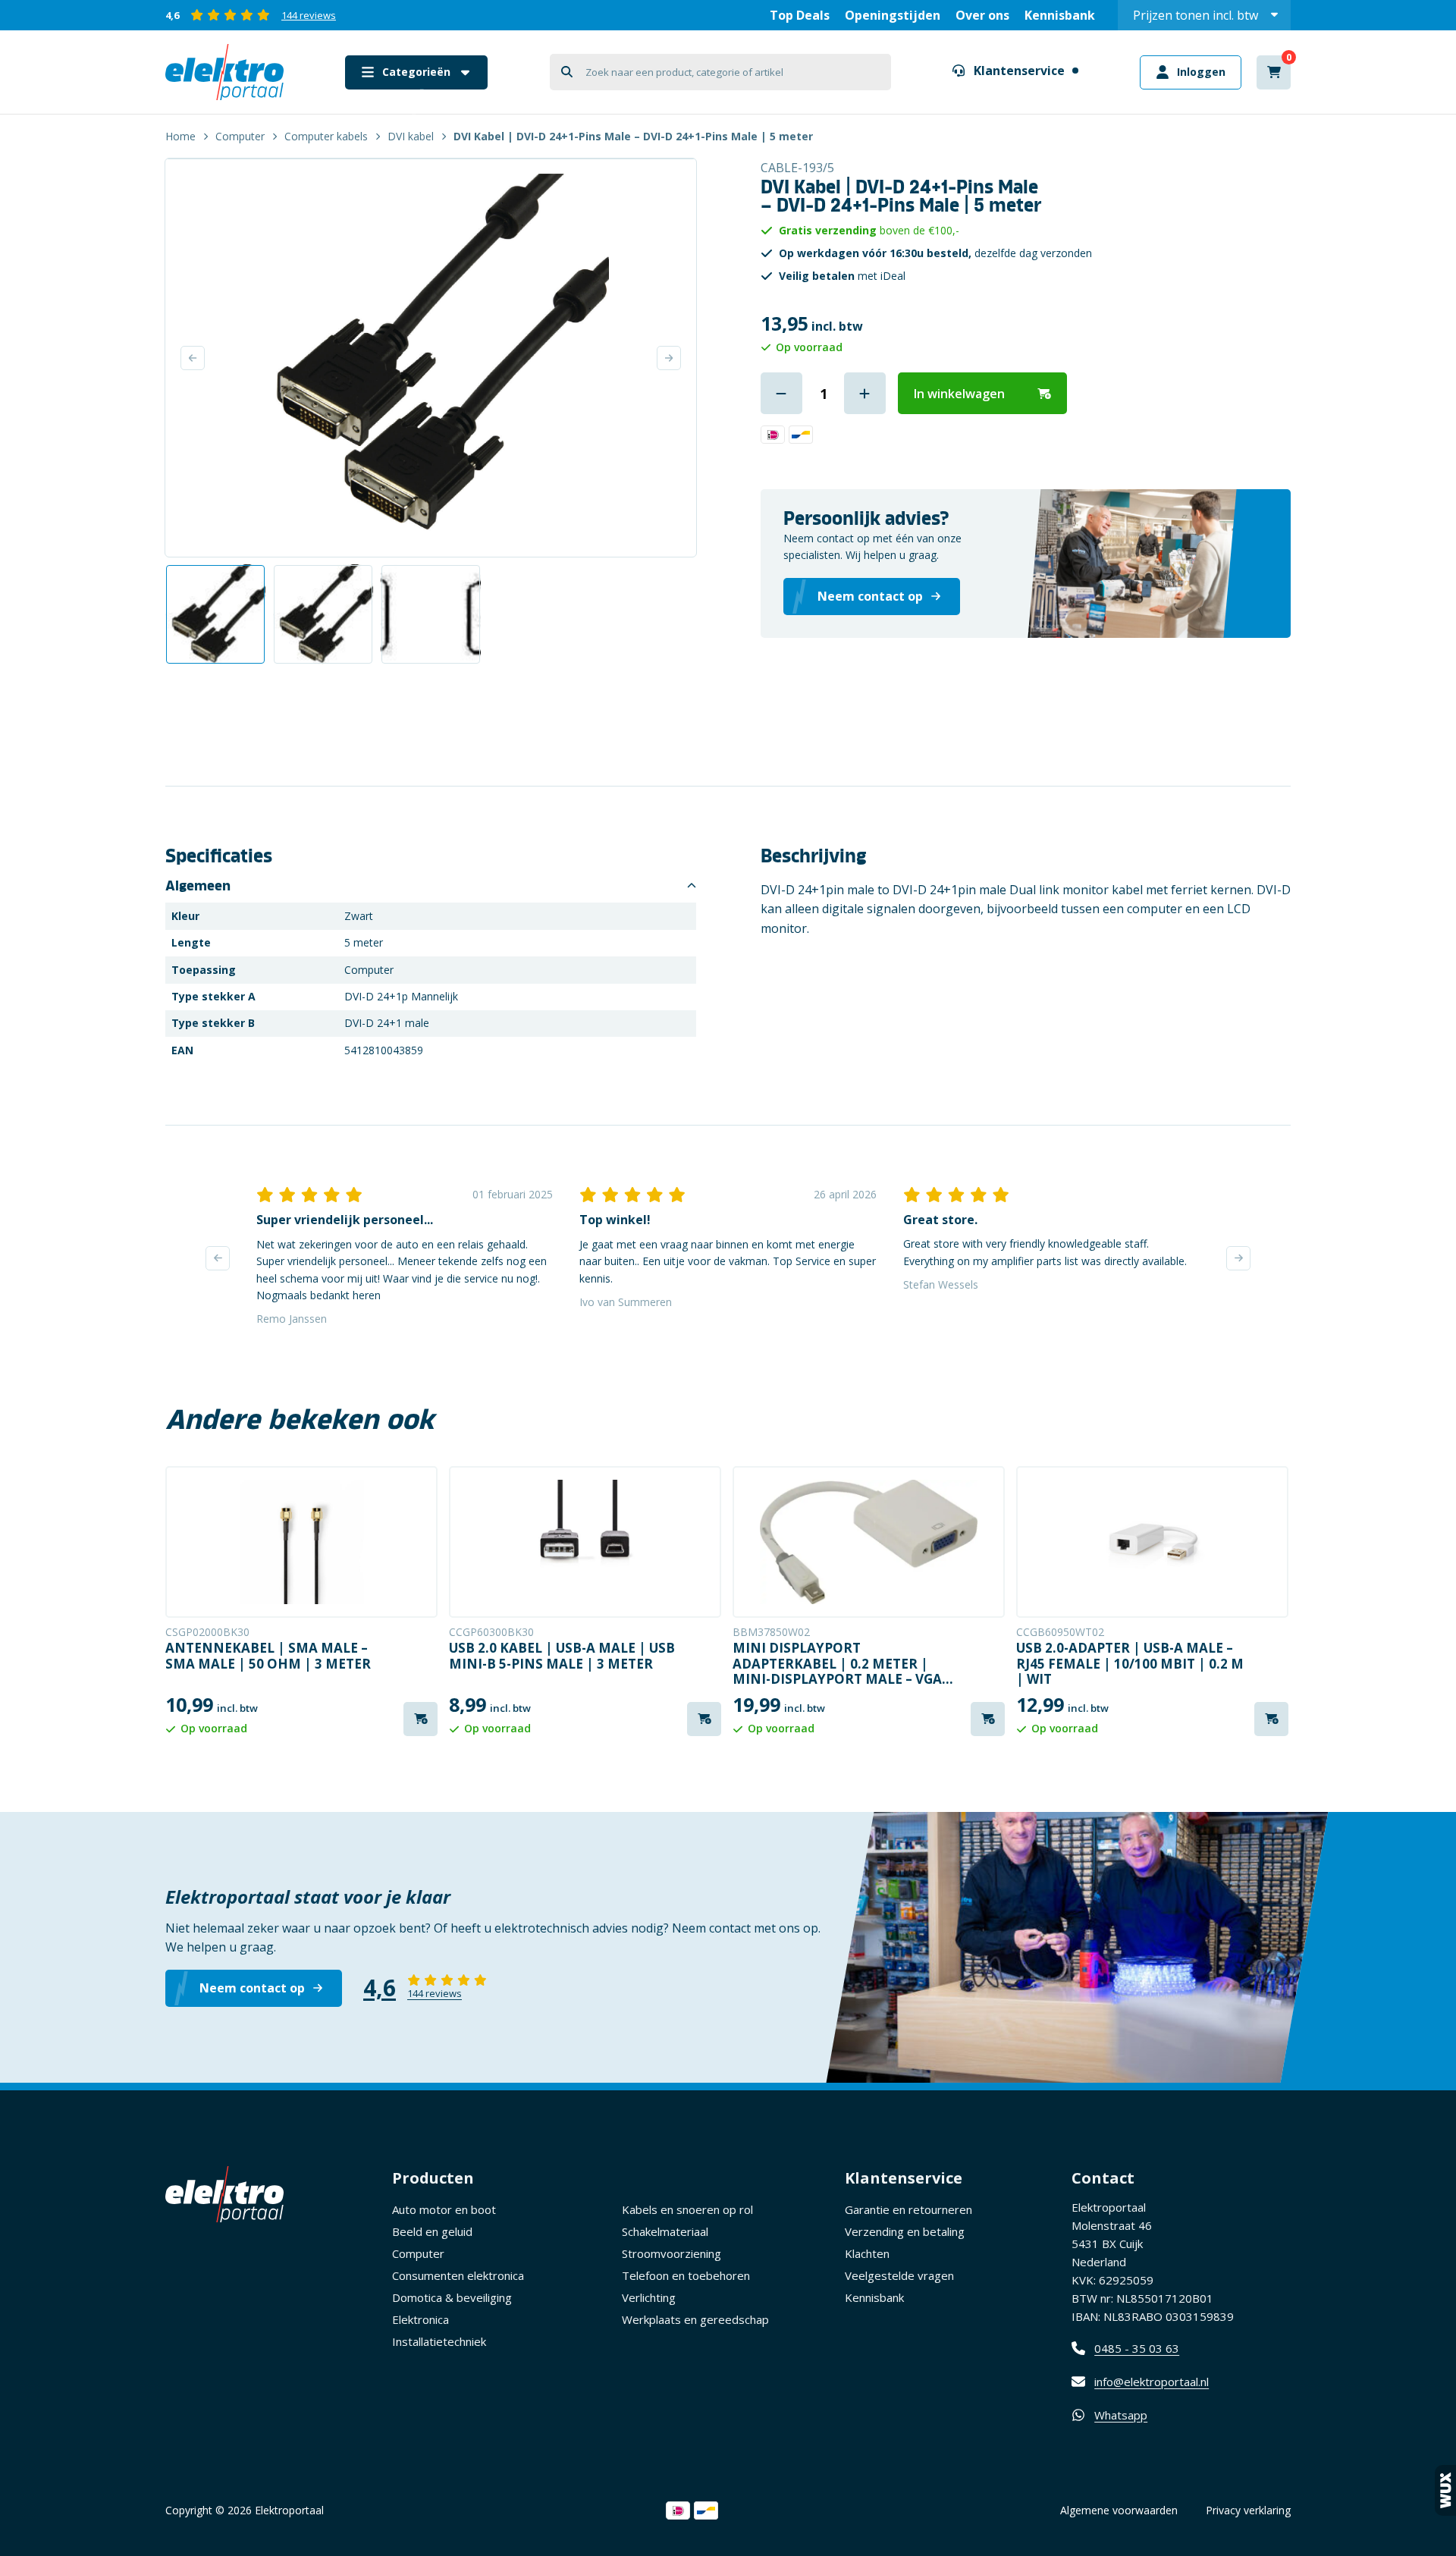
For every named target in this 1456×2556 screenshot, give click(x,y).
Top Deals (800, 15)
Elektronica (420, 2319)
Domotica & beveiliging (452, 2297)
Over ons (982, 15)
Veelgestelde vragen (899, 2275)
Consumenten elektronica (458, 2275)
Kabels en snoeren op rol (687, 2209)
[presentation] (218, 1258)
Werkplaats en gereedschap (695, 2319)
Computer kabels (326, 136)
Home (180, 136)
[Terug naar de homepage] (224, 72)
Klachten (867, 2253)
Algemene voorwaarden (1119, 2510)
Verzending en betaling (905, 2231)
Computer (240, 136)
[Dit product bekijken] (301, 1542)
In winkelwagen (959, 394)
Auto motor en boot (444, 2209)
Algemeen (198, 886)
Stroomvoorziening (672, 2253)
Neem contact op (252, 1988)
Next (669, 358)
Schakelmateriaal (665, 2231)
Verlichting (649, 2297)
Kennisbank (1060, 15)
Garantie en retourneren (908, 2209)
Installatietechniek (439, 2341)
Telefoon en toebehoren (686, 2275)
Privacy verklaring (1248, 2510)
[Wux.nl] (1445, 2490)
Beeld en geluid (432, 2231)
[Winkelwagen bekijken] (1274, 72)
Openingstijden (893, 15)
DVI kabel (411, 136)
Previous (193, 358)
